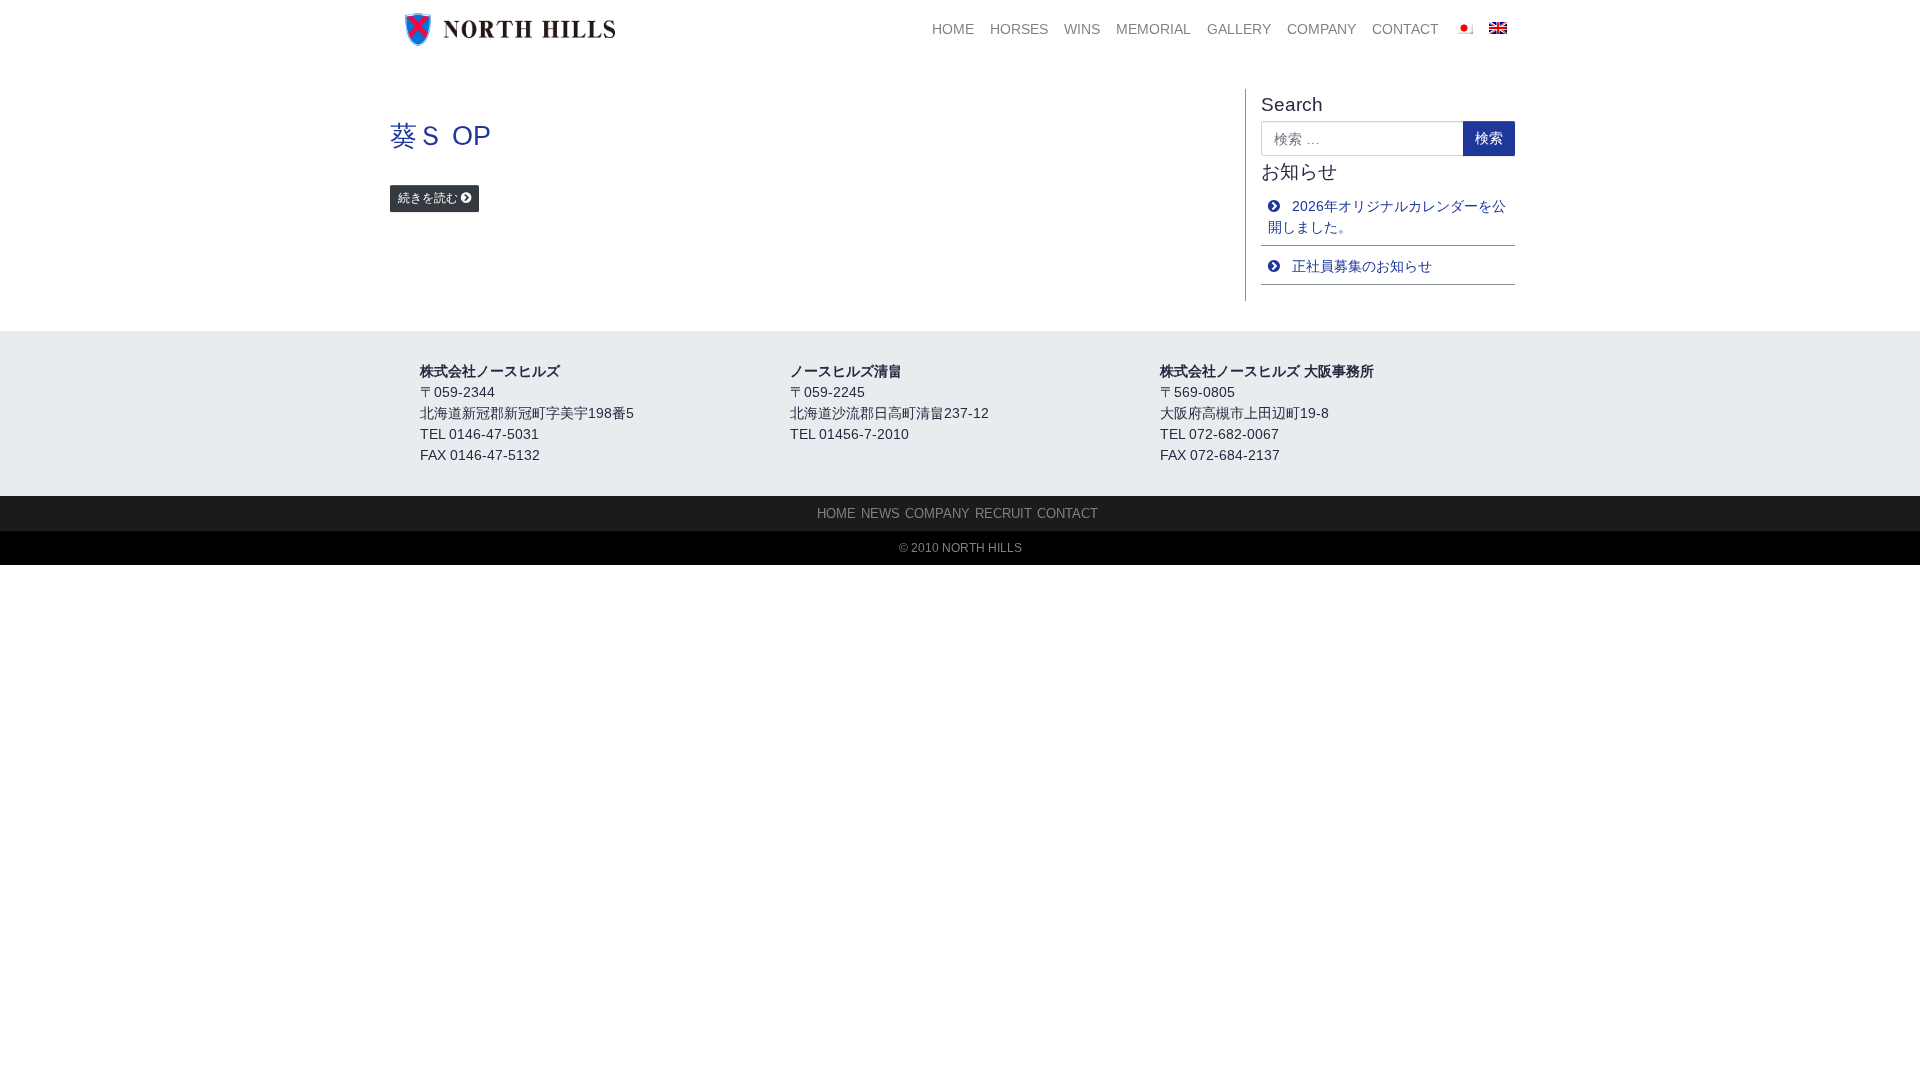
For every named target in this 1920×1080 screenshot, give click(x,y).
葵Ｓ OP (440, 136)
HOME (953, 29)
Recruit (1003, 513)
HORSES (1019, 29)
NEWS (880, 513)
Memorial (1153, 29)
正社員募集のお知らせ (1362, 266)
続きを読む (428, 198)
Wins (1082, 29)
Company (1321, 29)
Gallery (1239, 29)
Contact (1405, 29)
